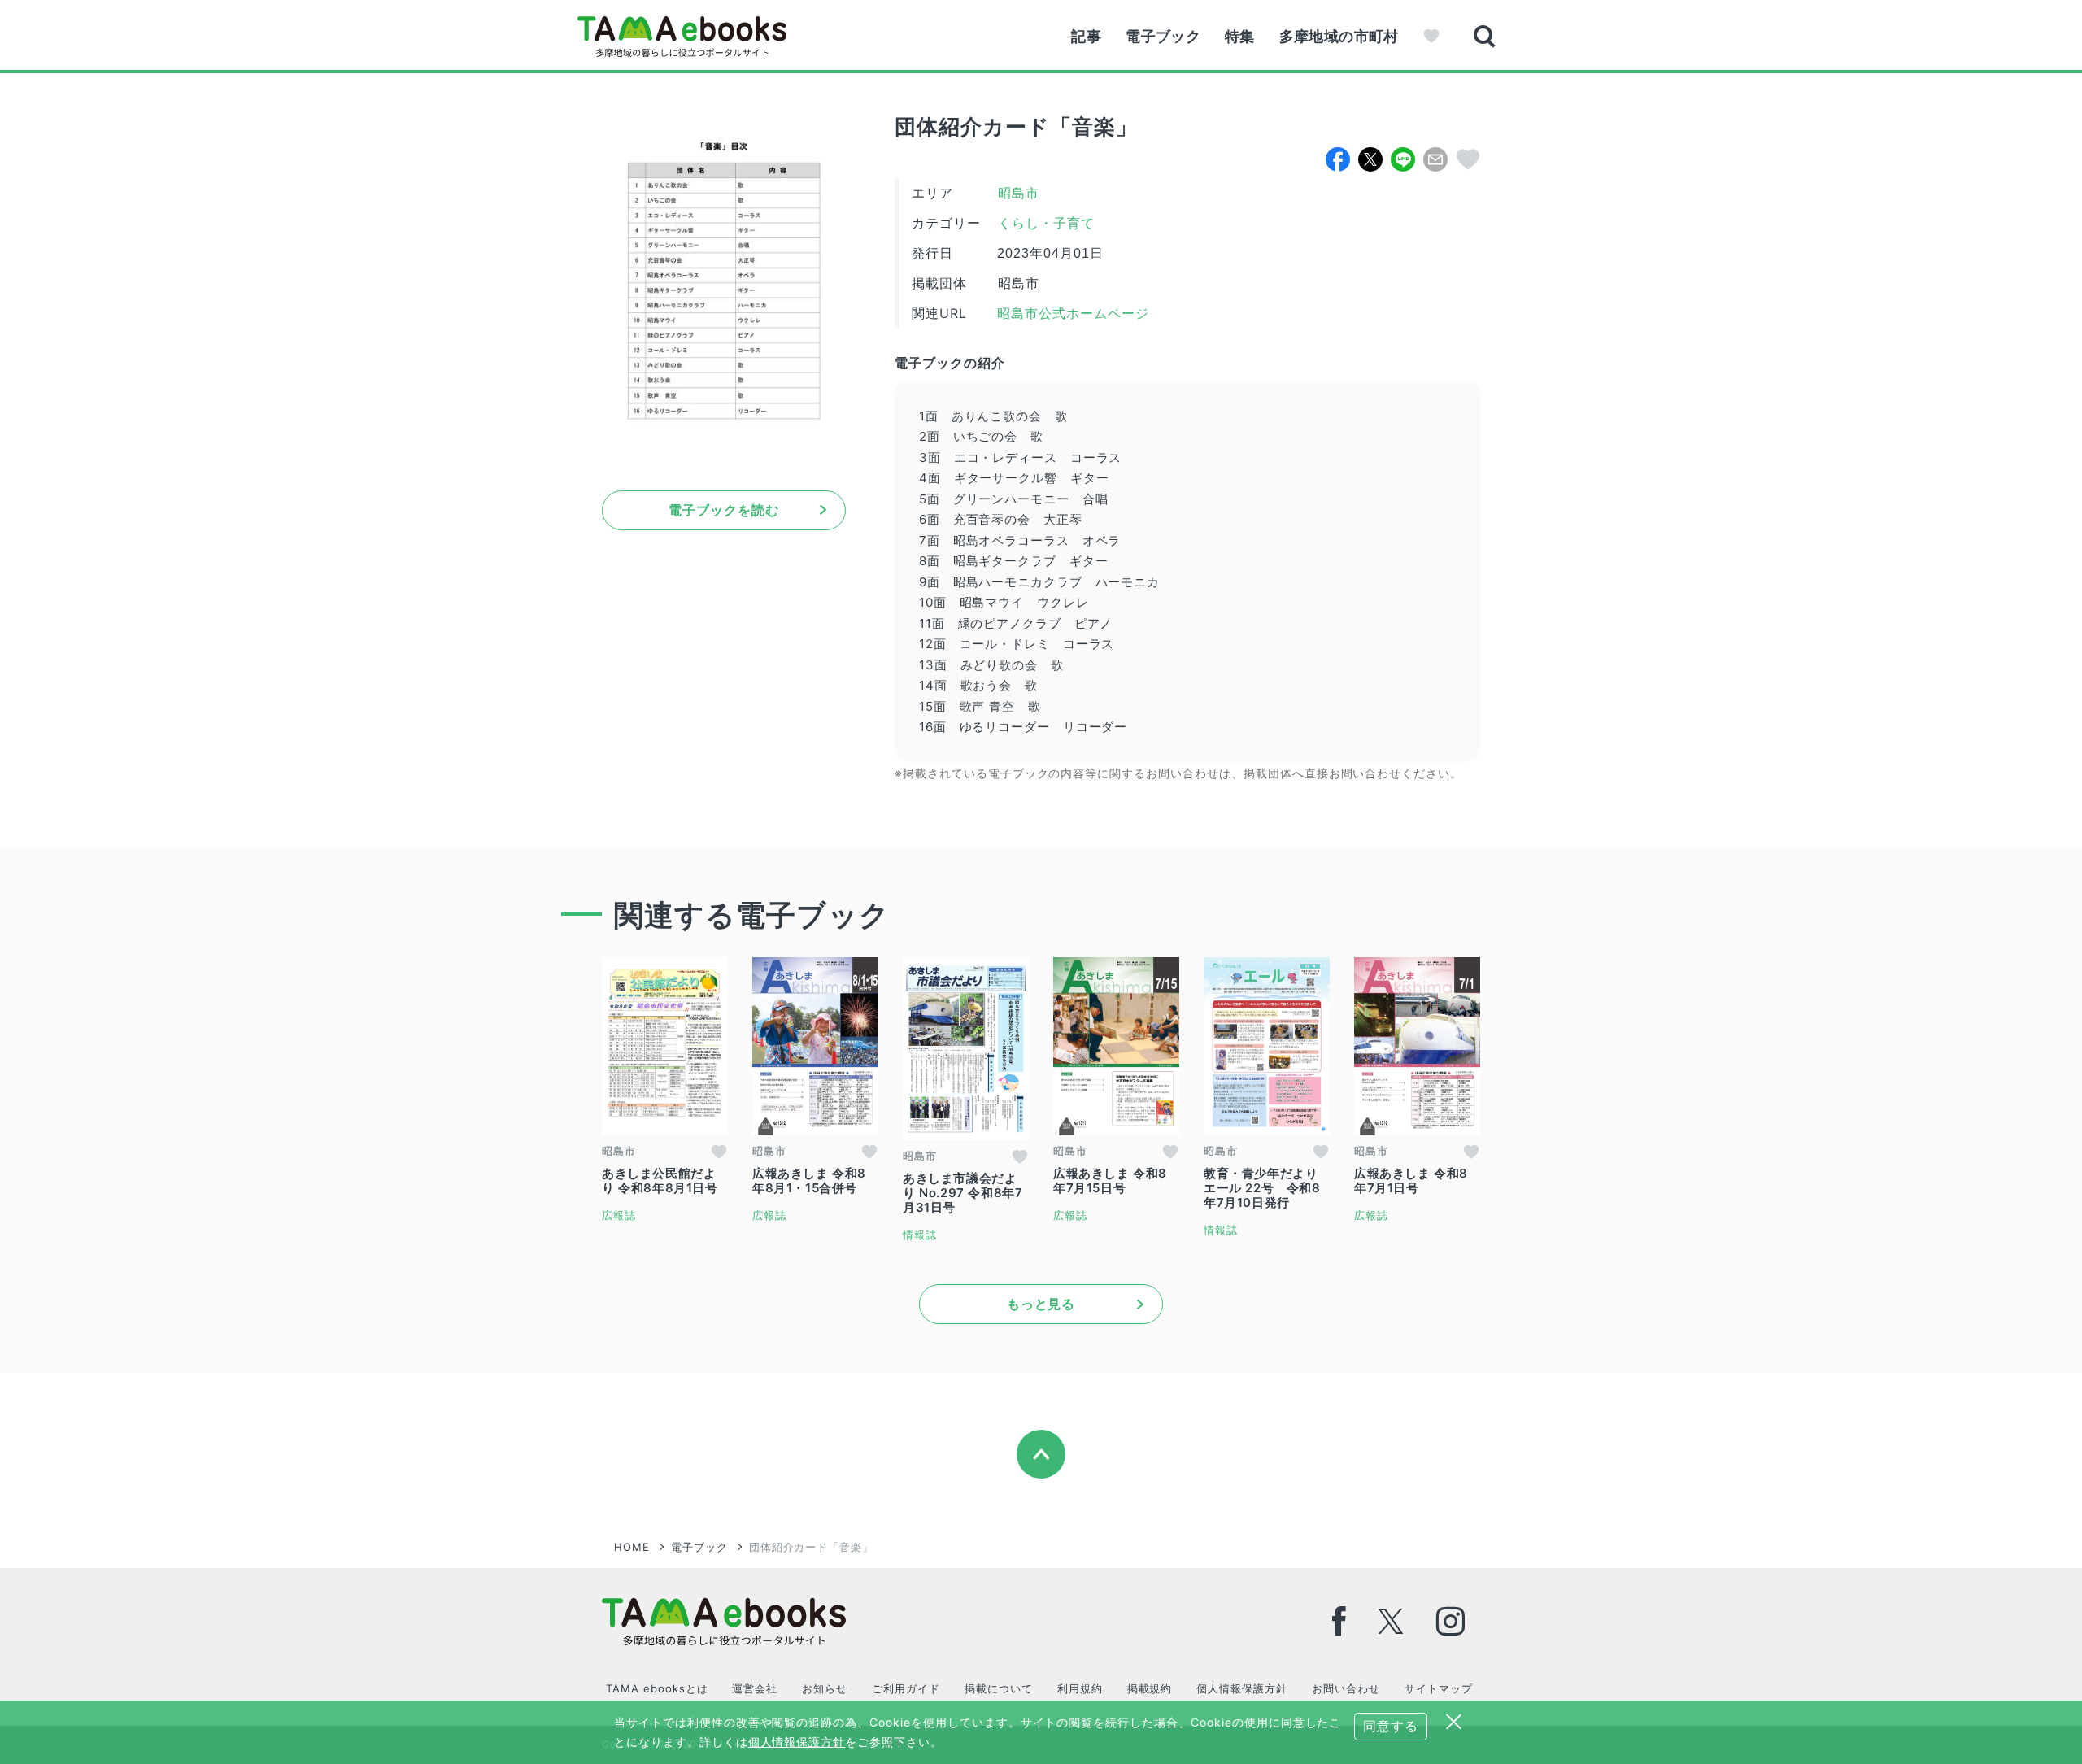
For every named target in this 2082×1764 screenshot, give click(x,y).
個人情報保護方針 (1242, 1688)
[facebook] (1339, 1621)
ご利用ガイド (906, 1688)
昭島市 (1019, 193)
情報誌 (920, 1235)
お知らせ (825, 1688)
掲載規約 (1150, 1688)
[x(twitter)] (1391, 1621)
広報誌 (619, 1215)
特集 (1240, 36)
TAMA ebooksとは (657, 1688)
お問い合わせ (1346, 1688)
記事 (1086, 36)
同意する (1391, 1726)
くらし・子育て (1046, 223)
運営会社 (755, 1688)
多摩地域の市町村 (1339, 36)
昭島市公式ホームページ (1071, 314)
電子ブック (1163, 36)
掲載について (999, 1688)
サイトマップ (1439, 1688)
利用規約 (1080, 1688)
